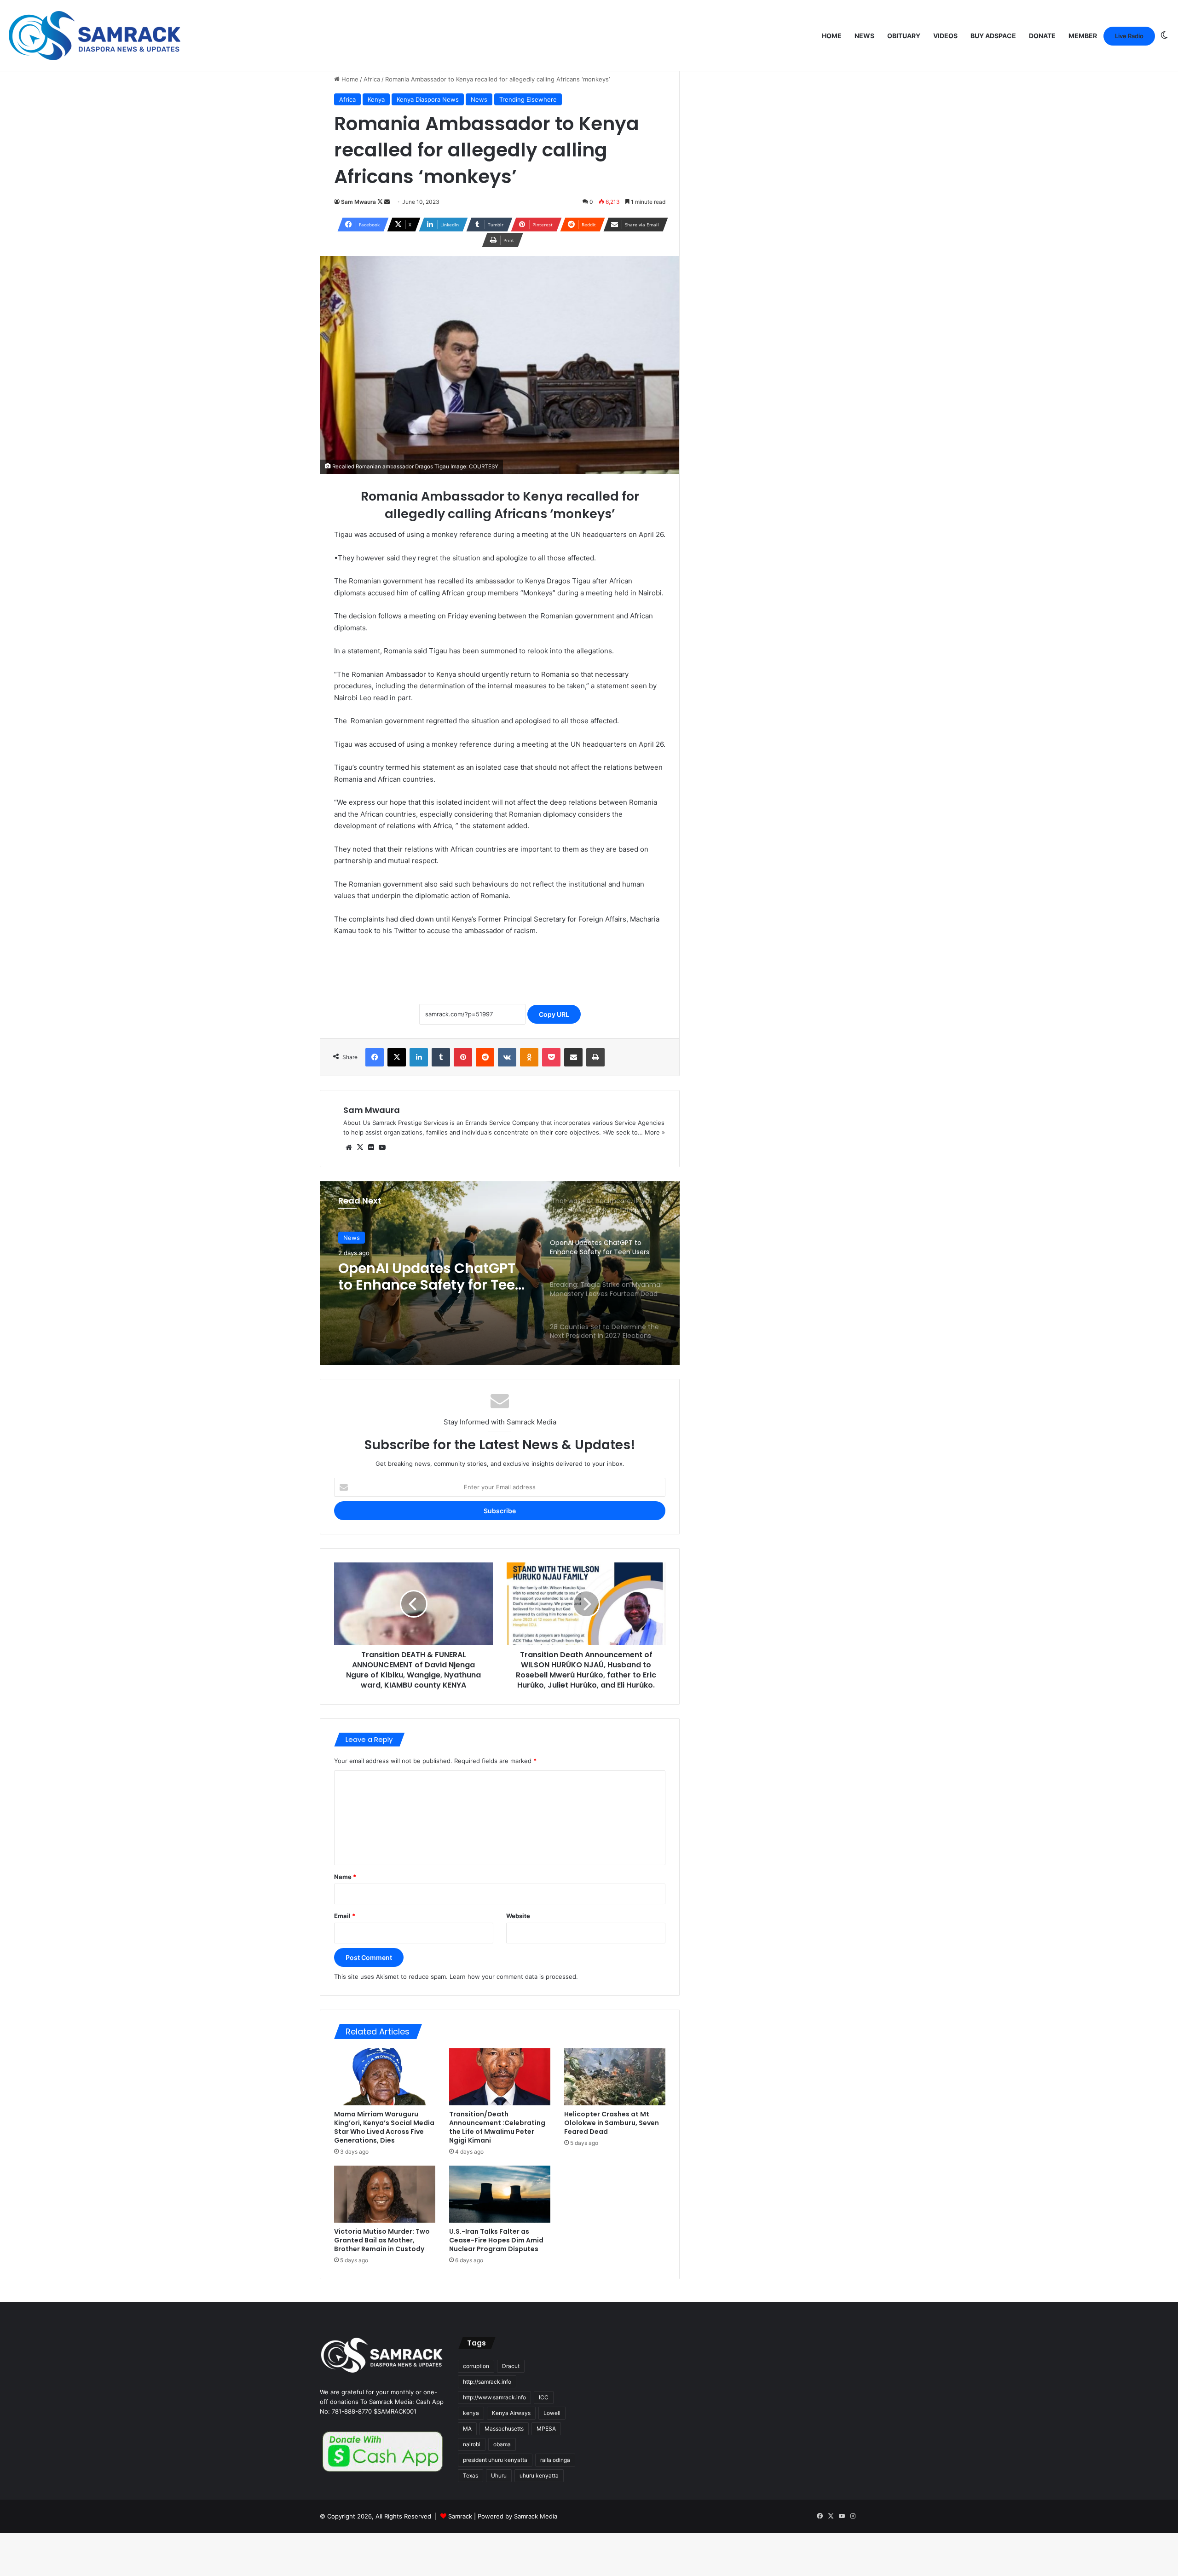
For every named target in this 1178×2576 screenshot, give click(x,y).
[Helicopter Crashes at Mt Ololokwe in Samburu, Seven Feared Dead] (615, 2077)
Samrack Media (536, 2516)
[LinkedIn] (419, 1057)
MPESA (546, 2429)
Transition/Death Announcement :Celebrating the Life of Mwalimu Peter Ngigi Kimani (497, 2127)
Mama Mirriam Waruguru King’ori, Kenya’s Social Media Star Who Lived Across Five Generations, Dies (384, 2127)
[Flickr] (371, 1147)
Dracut (511, 2366)
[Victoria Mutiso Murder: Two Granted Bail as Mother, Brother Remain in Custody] (385, 2194)
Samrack (460, 2516)
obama (502, 2444)
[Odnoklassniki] (529, 1057)
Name (345, 1877)
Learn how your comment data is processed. (514, 1977)
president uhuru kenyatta (495, 2460)
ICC (544, 2397)
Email (345, 1916)
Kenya (376, 99)
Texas (471, 2475)
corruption (476, 2366)
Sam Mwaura (358, 202)
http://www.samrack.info (494, 2397)
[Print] (595, 1057)
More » (655, 1132)
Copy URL (554, 1014)
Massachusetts (504, 2429)
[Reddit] (485, 1057)
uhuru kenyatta (539, 2475)
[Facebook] (375, 1057)
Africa (372, 79)
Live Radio (1129, 36)
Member (1083, 36)
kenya (471, 2413)
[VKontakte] (507, 1057)
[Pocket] (551, 1057)
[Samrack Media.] (95, 36)
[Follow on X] (381, 202)
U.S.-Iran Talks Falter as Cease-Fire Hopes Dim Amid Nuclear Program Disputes (496, 2240)
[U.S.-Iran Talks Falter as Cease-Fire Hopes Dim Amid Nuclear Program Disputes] (500, 2194)
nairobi (472, 2444)
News (864, 36)
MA (467, 2429)
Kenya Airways (511, 2413)
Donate (1042, 36)
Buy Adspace (993, 36)
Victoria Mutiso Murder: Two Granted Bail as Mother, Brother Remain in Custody (382, 2240)
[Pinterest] (463, 1057)
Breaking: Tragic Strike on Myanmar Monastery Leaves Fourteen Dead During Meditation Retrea (427, 1277)
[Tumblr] (441, 1057)
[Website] (349, 1147)
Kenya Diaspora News (428, 99)
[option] (500, 1273)
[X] (397, 1057)
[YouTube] (382, 1147)
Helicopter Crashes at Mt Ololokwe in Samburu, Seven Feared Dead (612, 2123)
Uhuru (499, 2475)
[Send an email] (387, 202)
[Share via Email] (573, 1057)
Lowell (552, 2413)
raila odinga (555, 2460)
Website (518, 1916)
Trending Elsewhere (528, 99)
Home (832, 36)
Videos (945, 36)
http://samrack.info (487, 2382)
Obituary (904, 36)
